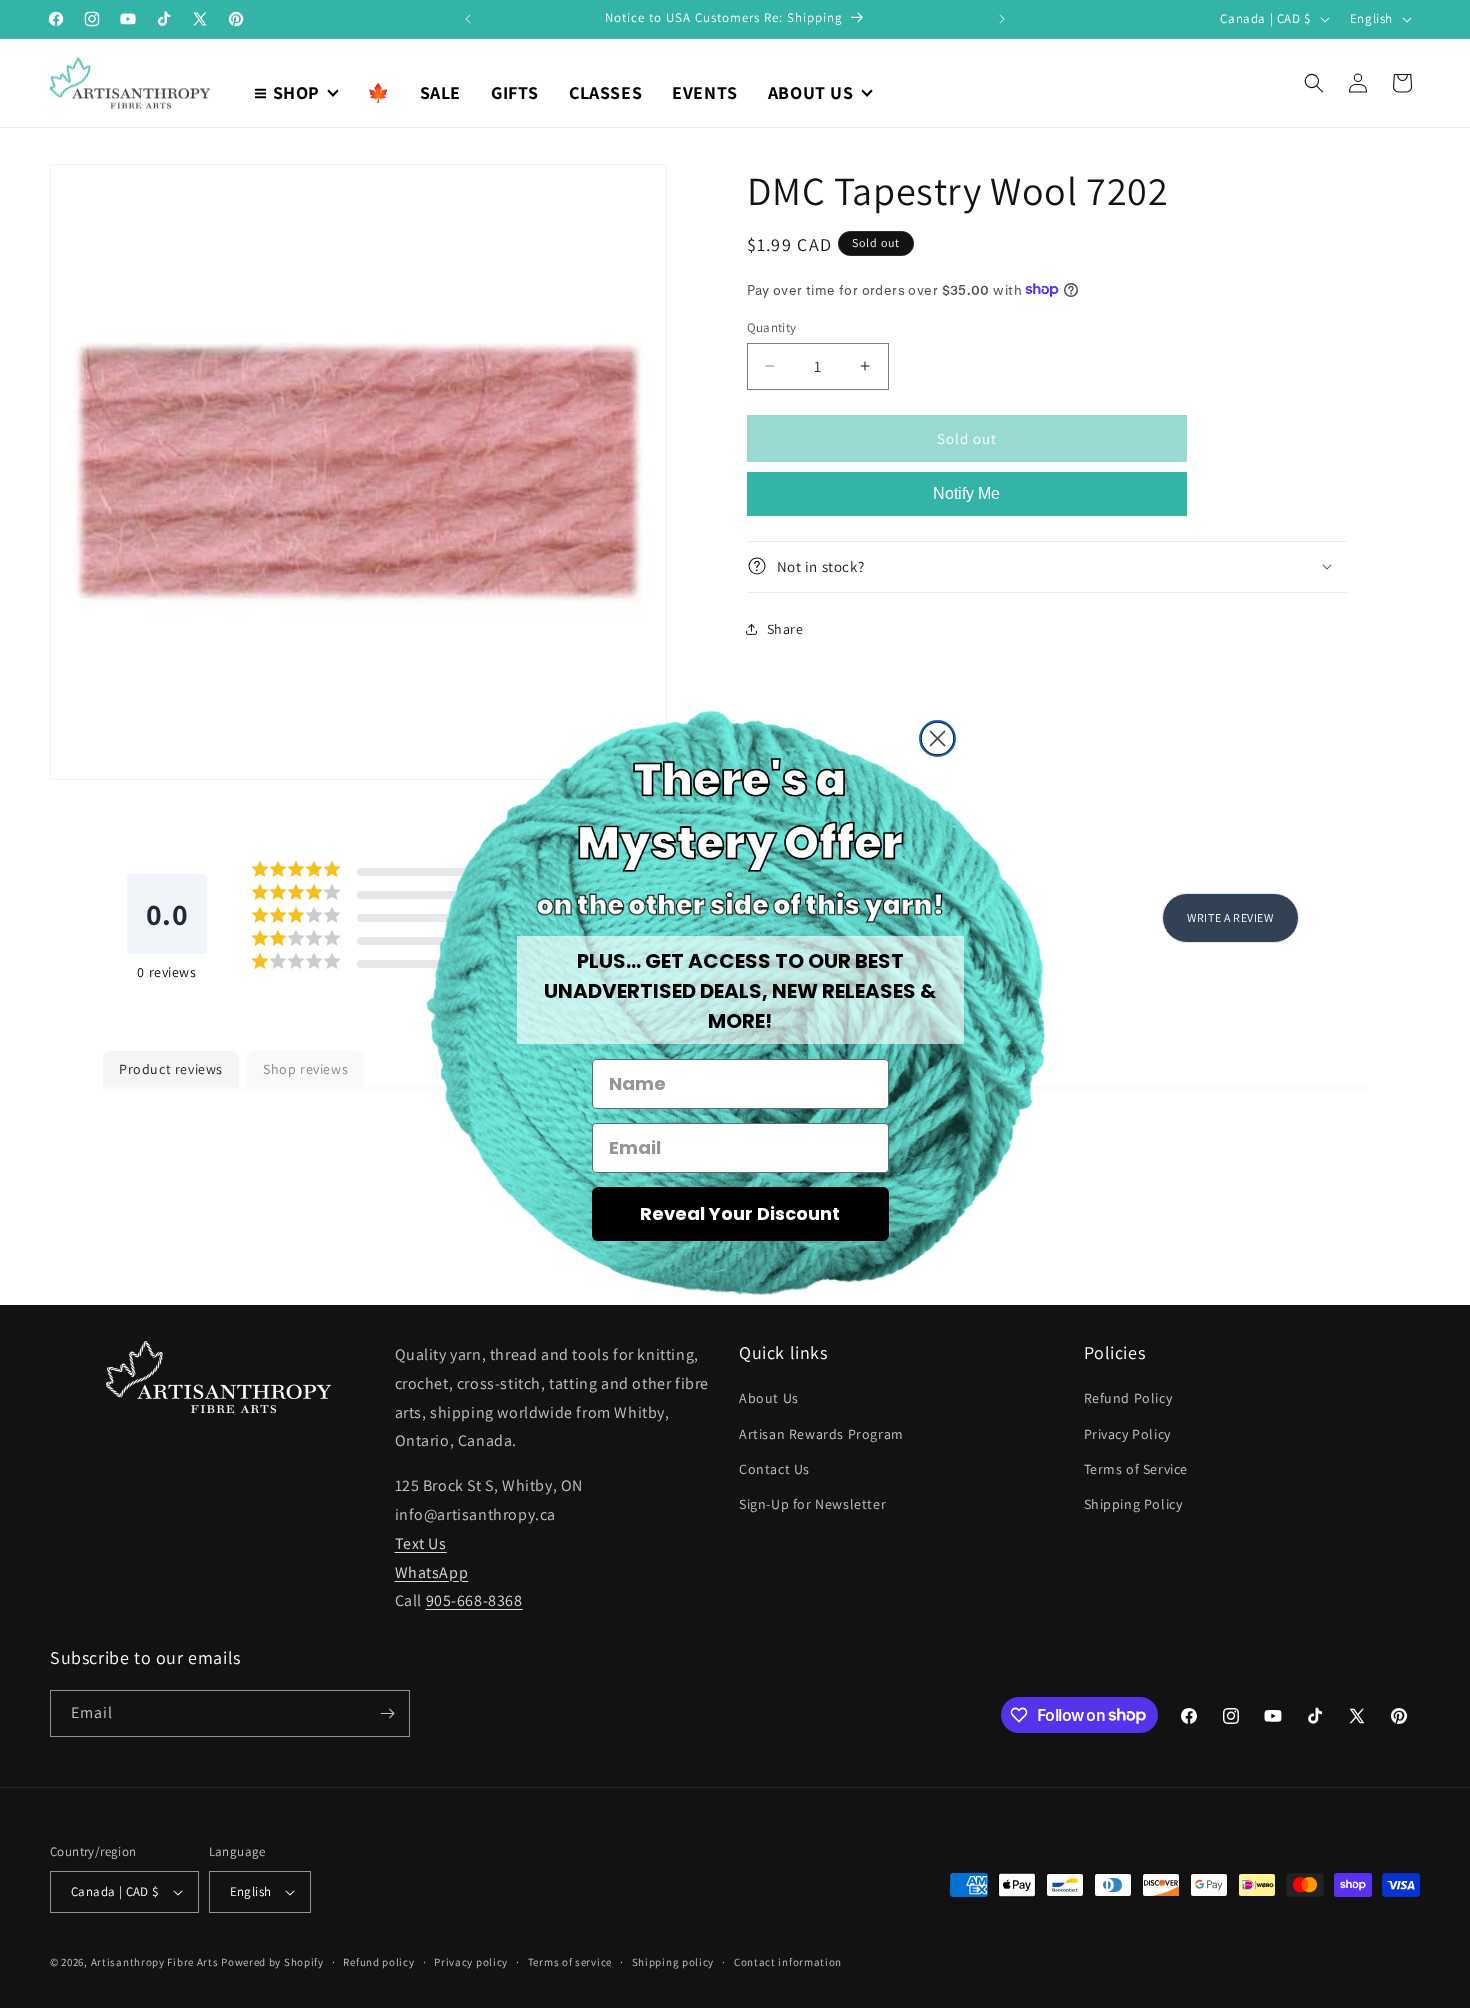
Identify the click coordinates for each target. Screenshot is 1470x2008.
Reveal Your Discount (740, 1213)
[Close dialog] (937, 738)
